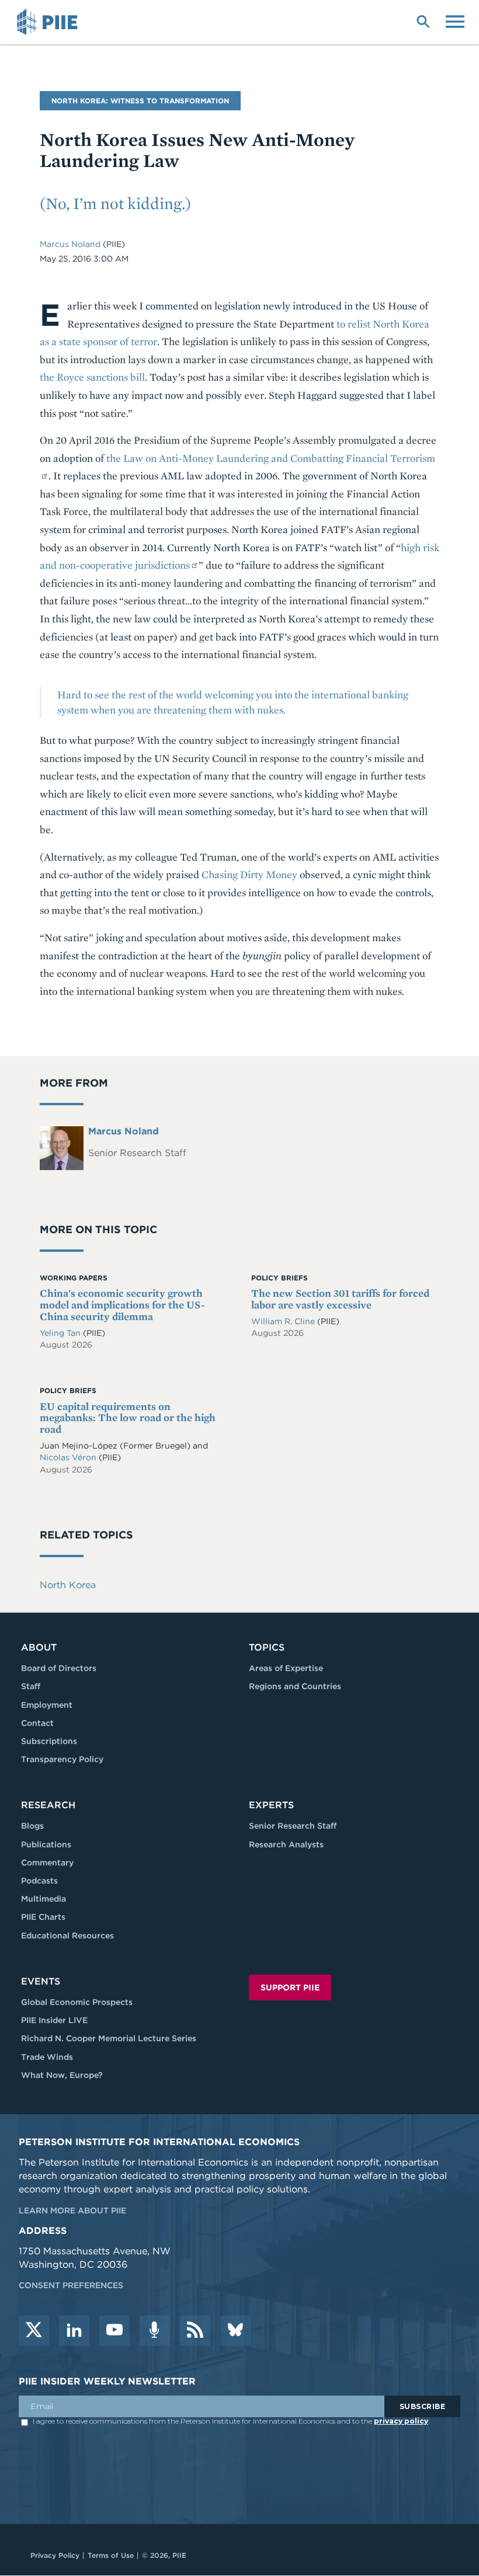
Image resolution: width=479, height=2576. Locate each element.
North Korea (68, 1585)
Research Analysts (286, 1844)
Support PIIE (290, 1987)
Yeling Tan (61, 1333)
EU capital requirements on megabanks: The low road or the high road (128, 1418)
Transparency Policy (62, 1759)
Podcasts (39, 1881)
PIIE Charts (43, 1917)
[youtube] (114, 2331)
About (39, 1647)
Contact (37, 1723)
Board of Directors (59, 1668)
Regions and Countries (295, 1686)
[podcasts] (155, 2331)
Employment (47, 1705)
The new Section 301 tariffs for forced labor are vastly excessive (340, 1299)
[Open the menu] (455, 20)
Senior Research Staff (293, 1826)
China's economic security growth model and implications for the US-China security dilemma (122, 1305)
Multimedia (44, 1899)
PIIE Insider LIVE (54, 2020)
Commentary (47, 1863)
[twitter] (34, 2331)
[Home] (49, 22)
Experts (271, 1805)
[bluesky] (235, 2331)
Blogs (32, 1826)
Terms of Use (111, 2555)
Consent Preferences (71, 2285)
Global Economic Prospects (77, 2002)
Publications (46, 1844)
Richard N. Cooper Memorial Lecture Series (109, 2038)
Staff (31, 1686)
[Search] (423, 20)
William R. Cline (284, 1321)
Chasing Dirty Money (249, 874)
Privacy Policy (55, 2555)
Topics (267, 1647)
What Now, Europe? (62, 2075)
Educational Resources (67, 1936)
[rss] (195, 2331)
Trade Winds (47, 2057)
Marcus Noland (71, 244)
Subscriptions (49, 1741)
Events (41, 1981)
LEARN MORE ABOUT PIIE (72, 2211)
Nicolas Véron (68, 1457)
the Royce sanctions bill (92, 377)
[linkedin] (74, 2331)
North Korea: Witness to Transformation (140, 101)
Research (48, 1805)
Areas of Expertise (286, 1668)
